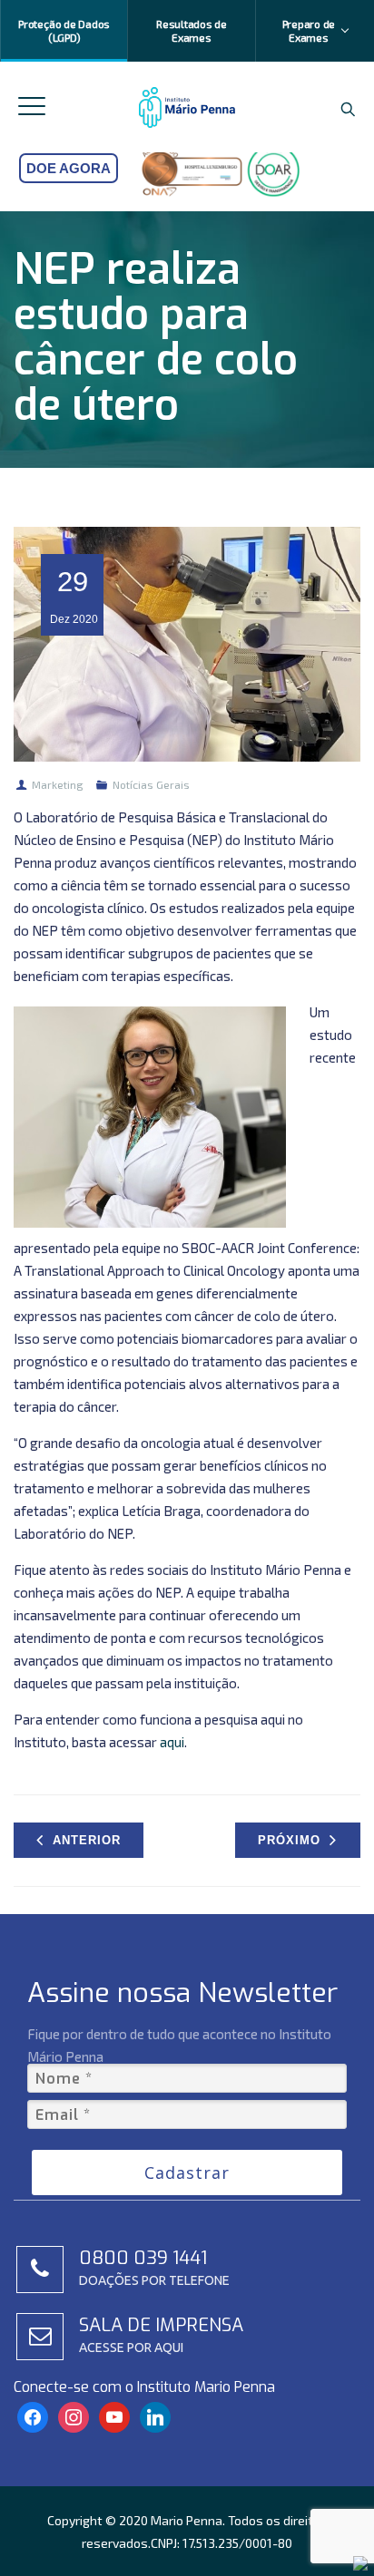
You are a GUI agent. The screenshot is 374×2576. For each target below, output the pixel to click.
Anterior (87, 1840)
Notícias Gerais (151, 784)
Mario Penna (187, 2520)
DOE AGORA (69, 168)
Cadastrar (187, 2173)
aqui (172, 1742)
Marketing (58, 784)
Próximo (289, 1840)
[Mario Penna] (187, 107)
